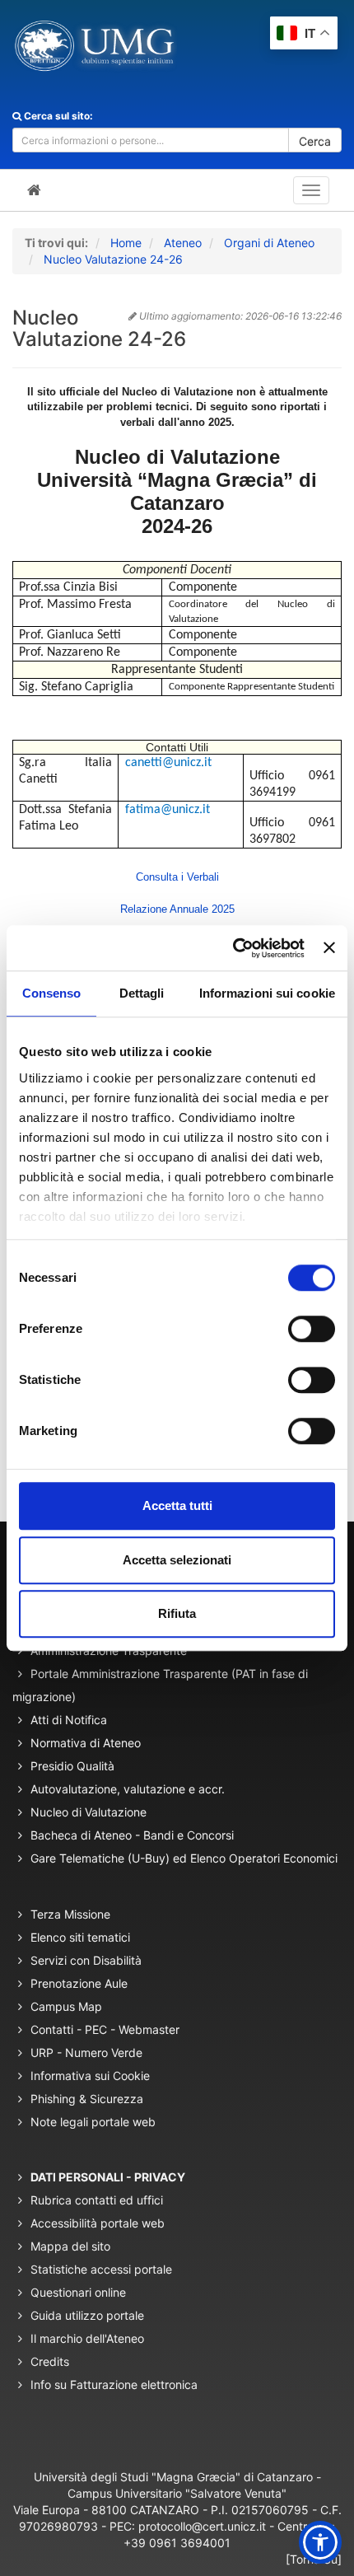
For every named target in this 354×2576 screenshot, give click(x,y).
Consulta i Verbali (177, 877)
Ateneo (183, 243)
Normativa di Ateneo (86, 1743)
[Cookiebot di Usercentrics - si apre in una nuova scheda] (233, 948)
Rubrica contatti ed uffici (97, 2200)
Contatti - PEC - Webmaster (105, 2029)
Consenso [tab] (52, 993)
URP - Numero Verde (86, 2052)
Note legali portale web (93, 2122)
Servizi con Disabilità (86, 1960)
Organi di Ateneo (269, 243)
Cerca (315, 141)
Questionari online (78, 2292)
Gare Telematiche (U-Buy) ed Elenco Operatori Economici (184, 1858)
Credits (50, 2361)
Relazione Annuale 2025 (177, 909)
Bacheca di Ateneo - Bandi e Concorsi (132, 1835)
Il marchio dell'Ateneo (87, 2338)
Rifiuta (177, 1613)
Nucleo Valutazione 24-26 (113, 259)
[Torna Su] (314, 2559)
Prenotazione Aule (79, 1983)
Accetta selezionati (177, 1560)
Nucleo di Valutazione (88, 1812)
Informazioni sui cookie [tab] (267, 993)
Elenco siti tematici (80, 1937)
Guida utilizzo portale (87, 2315)
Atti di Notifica (69, 1720)
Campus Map (66, 2006)
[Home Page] (34, 190)
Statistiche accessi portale (101, 2269)
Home (126, 243)
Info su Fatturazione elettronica (114, 2384)
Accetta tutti (177, 1505)
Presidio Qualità (72, 1766)
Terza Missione (70, 1914)
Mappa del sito (70, 2246)
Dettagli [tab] (142, 993)
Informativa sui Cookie (90, 2076)
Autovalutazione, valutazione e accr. (128, 1789)
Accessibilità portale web (98, 2223)
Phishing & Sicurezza (87, 2099)
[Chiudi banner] (329, 948)
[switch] (312, 1329)
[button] (320, 2542)
